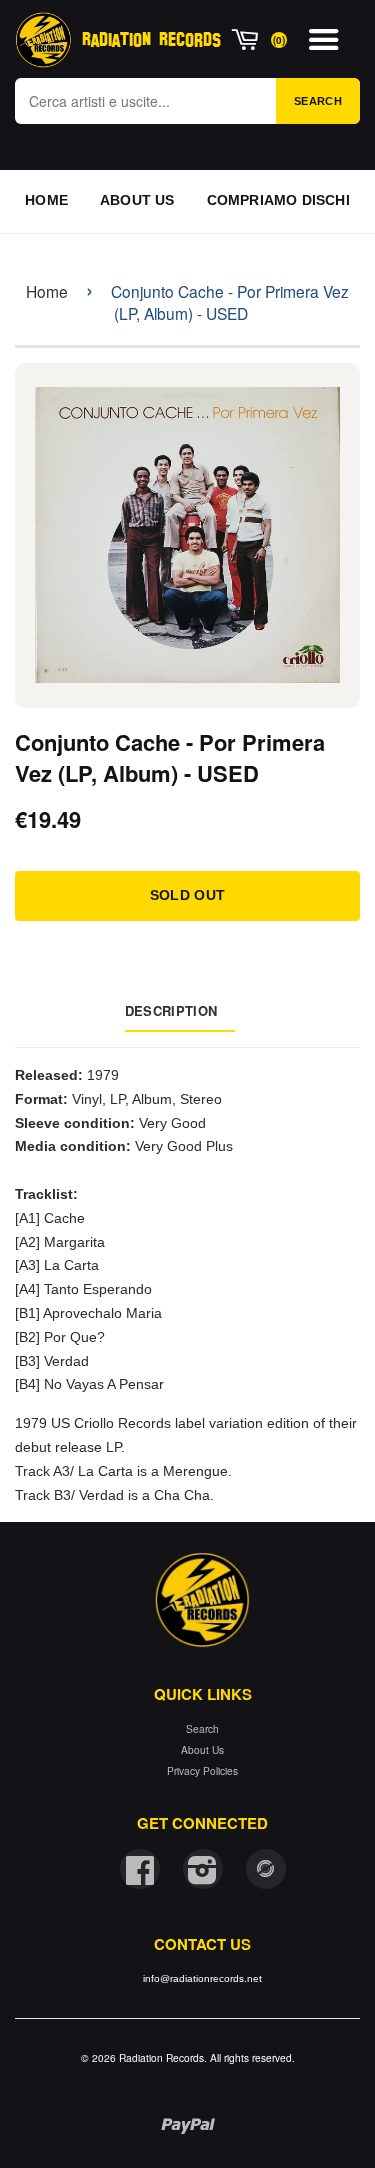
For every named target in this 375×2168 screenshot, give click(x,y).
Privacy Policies (202, 1770)
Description (171, 1010)
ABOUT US (137, 200)
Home (47, 291)
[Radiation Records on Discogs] (266, 1869)
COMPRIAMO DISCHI (278, 200)
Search (318, 101)
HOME (46, 200)
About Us (202, 1749)
